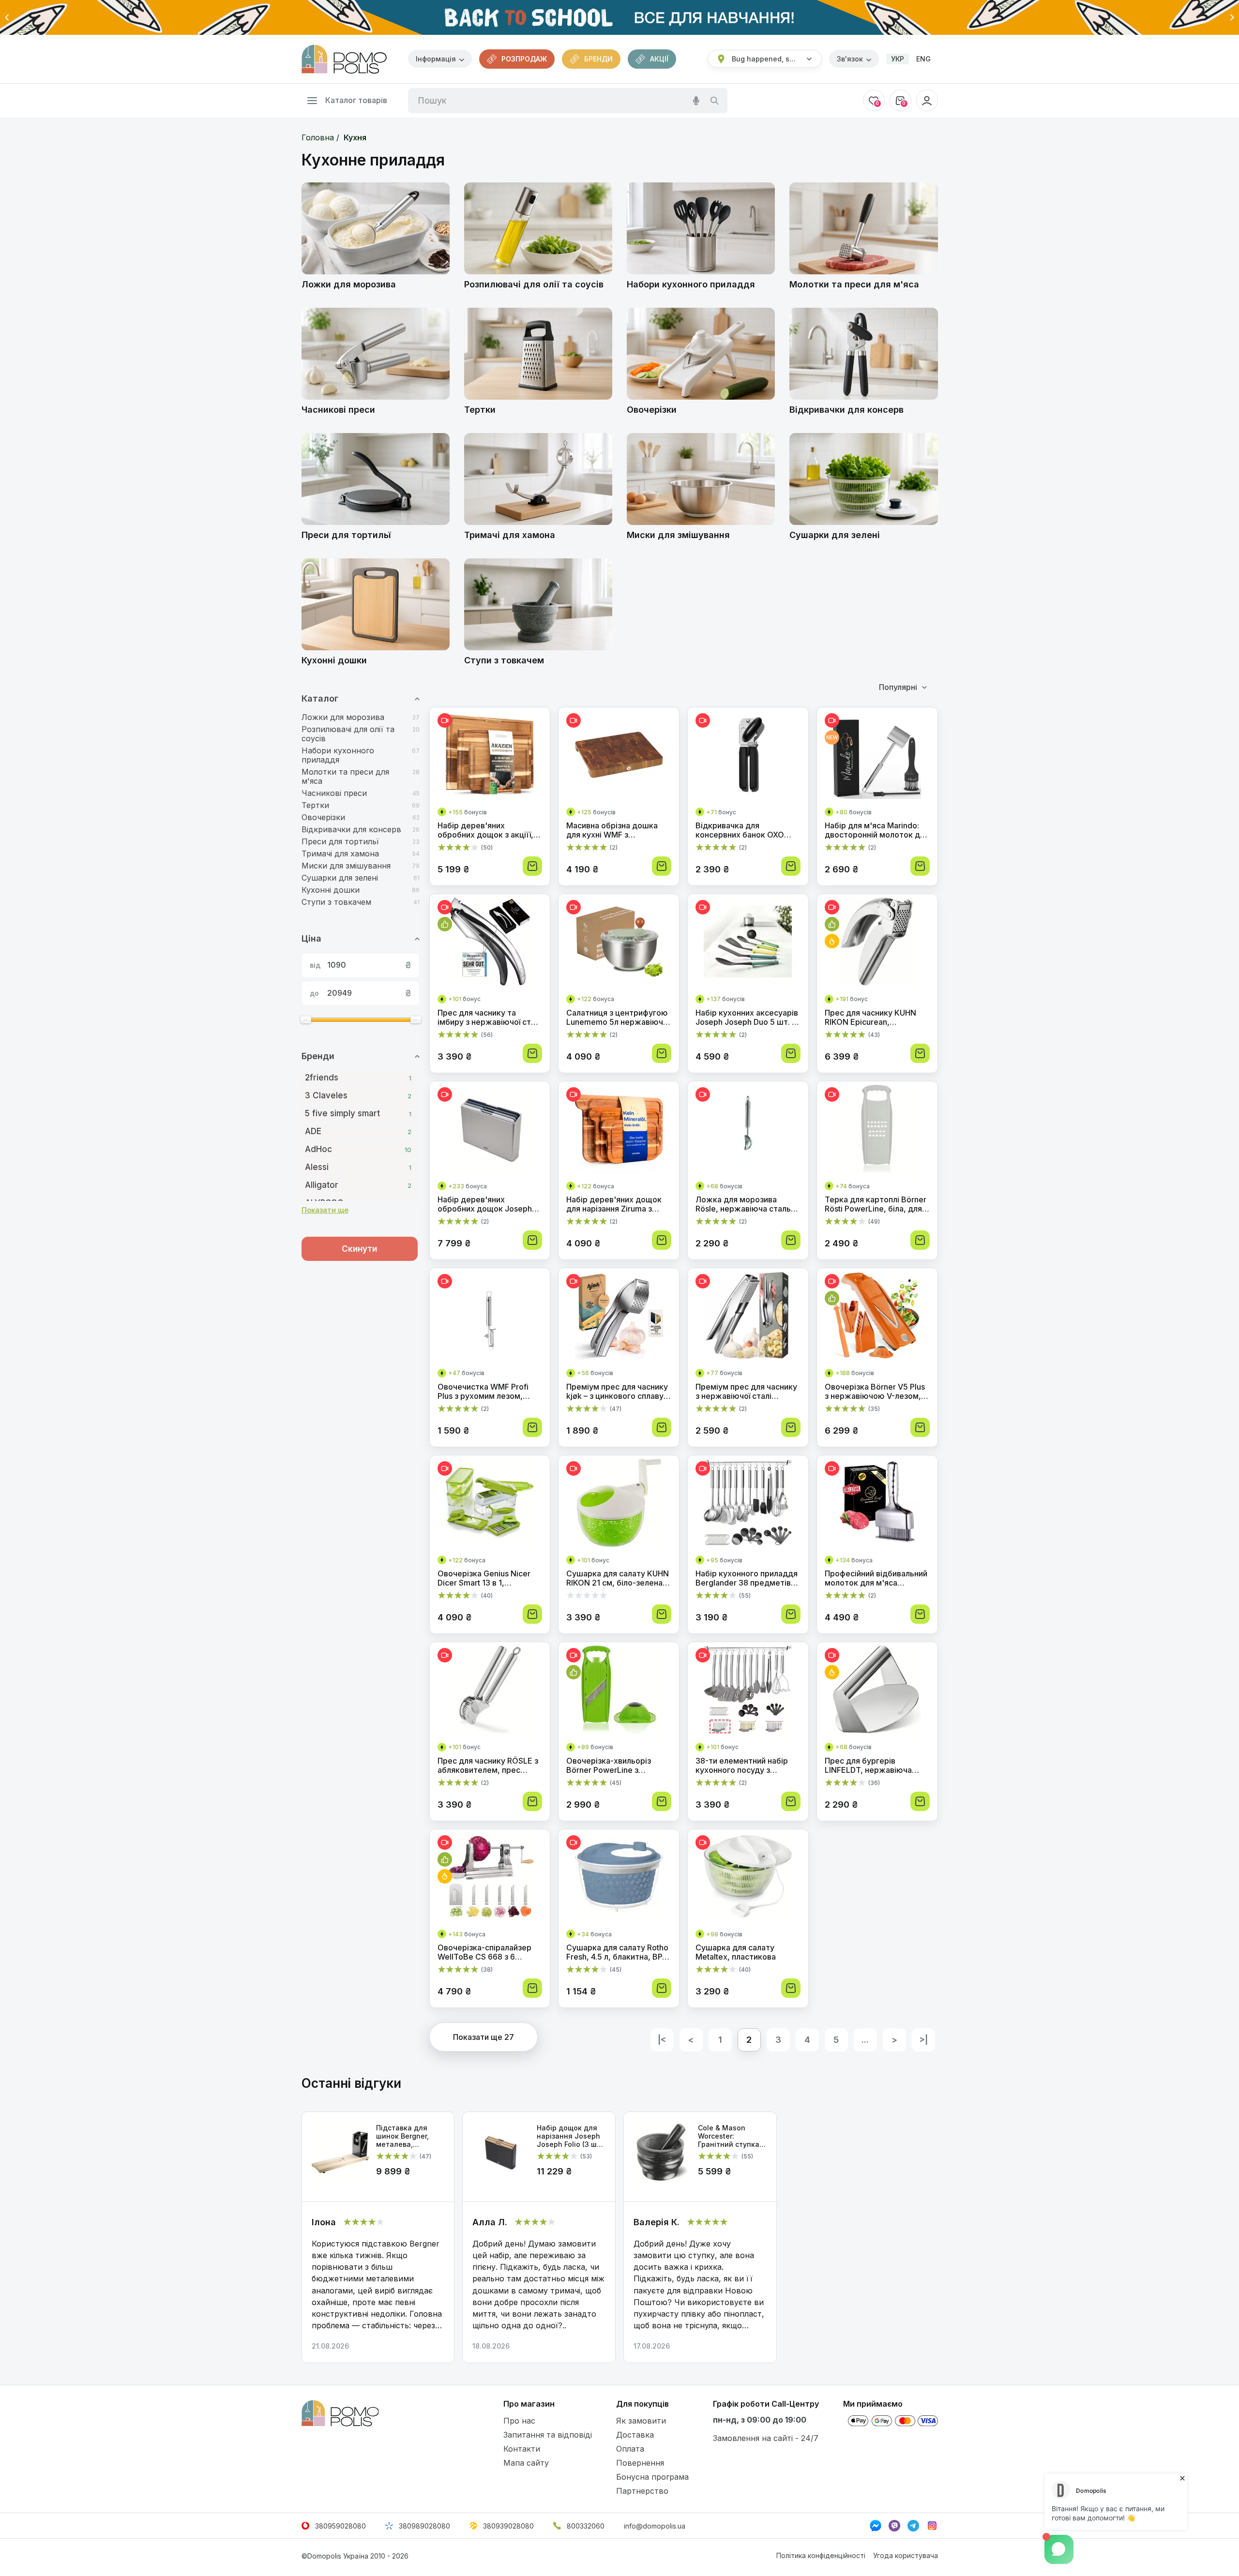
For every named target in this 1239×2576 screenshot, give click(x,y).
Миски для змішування (346, 866)
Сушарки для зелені (340, 878)
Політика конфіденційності (821, 2555)
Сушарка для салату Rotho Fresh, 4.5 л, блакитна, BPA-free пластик (619, 1952)
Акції (659, 59)
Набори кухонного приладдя (338, 755)
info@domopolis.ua (655, 2526)
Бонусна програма (652, 2477)
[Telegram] (913, 2526)
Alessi (358, 1167)
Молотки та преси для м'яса (345, 777)
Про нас (519, 2421)
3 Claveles (358, 1095)
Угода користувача (906, 2555)
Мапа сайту (526, 2463)
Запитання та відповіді (548, 2435)
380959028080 (340, 2526)
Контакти (522, 2449)
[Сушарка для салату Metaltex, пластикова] (748, 1879)
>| (923, 2040)
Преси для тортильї (340, 842)
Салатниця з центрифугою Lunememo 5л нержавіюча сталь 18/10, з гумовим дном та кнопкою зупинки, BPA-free (617, 1018)
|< (662, 2040)
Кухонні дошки (331, 890)
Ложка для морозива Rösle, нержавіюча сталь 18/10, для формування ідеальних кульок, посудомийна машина (743, 1204)
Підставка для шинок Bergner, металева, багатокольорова (407, 2136)
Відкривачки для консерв (351, 830)
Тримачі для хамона (340, 854)
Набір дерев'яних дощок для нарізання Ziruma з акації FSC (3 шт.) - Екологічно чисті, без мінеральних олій (614, 1204)
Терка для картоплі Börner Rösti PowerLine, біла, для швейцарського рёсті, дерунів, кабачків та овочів (877, 1204)
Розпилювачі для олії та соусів (348, 734)
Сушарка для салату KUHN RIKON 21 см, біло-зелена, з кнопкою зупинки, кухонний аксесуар (619, 1578)
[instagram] (932, 2526)
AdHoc (358, 1149)
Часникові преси (334, 793)
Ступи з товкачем (336, 902)
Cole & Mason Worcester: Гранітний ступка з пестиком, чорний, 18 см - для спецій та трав (731, 2136)
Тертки (315, 805)
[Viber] (894, 2526)
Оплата (630, 2449)
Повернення (640, 2463)
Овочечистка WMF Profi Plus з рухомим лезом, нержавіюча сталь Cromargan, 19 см (483, 1392)
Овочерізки (323, 817)
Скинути (359, 1249)
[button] (7, 17)
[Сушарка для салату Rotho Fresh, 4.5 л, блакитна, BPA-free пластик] (619, 1879)
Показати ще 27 (484, 2037)
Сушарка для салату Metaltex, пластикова (736, 1952)
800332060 (586, 2526)
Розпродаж (524, 59)
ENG (923, 59)
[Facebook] (876, 2526)
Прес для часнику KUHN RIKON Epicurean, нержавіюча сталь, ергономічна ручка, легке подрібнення (874, 1018)
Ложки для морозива (343, 717)
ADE (358, 1131)
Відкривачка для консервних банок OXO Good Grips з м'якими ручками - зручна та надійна (740, 830)
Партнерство (642, 2491)
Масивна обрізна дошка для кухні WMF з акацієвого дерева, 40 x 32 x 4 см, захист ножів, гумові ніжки (619, 830)
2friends (358, 1078)
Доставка (635, 2435)
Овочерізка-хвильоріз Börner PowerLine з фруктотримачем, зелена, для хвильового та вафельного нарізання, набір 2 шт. (617, 1766)
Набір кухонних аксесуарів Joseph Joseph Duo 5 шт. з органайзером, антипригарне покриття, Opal (747, 1018)
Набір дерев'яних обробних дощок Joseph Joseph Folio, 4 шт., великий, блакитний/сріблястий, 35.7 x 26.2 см (487, 1204)
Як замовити (641, 2421)
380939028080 (508, 2526)
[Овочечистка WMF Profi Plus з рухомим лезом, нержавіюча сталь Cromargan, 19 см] (490, 1317)
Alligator (358, 1185)
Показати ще (325, 1210)
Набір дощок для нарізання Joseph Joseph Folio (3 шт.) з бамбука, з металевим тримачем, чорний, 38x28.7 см (571, 2136)
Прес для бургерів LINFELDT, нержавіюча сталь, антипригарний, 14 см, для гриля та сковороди (872, 1766)
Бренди (598, 59)
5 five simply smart (358, 1113)
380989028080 (424, 2526)
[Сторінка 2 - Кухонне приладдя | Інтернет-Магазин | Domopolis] (344, 59)
